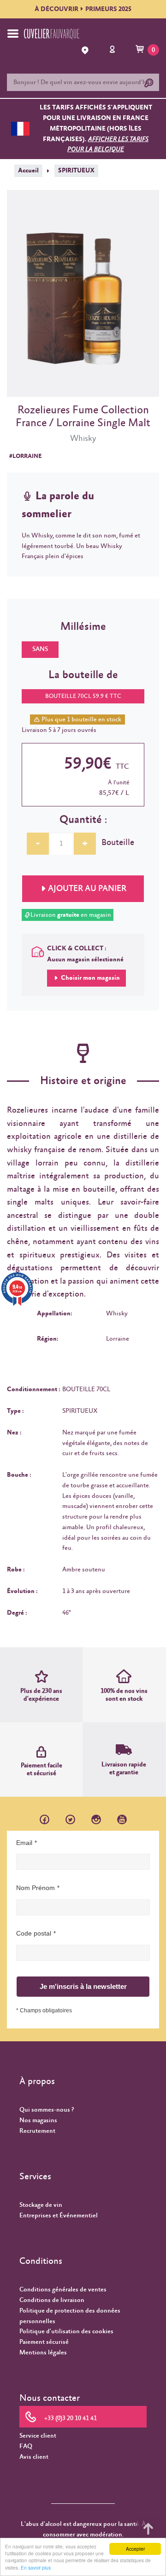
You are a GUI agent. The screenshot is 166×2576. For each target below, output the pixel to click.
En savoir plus (36, 2567)
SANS (40, 649)
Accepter (135, 2549)
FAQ (26, 2446)
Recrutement (37, 2131)
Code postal (34, 1933)
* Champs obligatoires (44, 2011)
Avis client (34, 2457)
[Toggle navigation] (13, 34)
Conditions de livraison (52, 2300)
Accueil (28, 171)
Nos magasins (38, 2120)
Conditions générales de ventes (63, 2290)
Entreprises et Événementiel (59, 2216)
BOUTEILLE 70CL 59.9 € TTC (83, 696)
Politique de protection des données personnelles (70, 2316)
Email (24, 1843)
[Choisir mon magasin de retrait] (86, 50)
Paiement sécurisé (44, 2342)
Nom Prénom (36, 1888)
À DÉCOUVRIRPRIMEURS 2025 (83, 9)
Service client (38, 2436)
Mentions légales (43, 2353)
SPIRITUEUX (76, 171)
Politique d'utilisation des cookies (66, 2331)
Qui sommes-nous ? (47, 2110)
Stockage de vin (41, 2205)
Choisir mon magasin (90, 978)
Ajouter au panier (87, 889)
